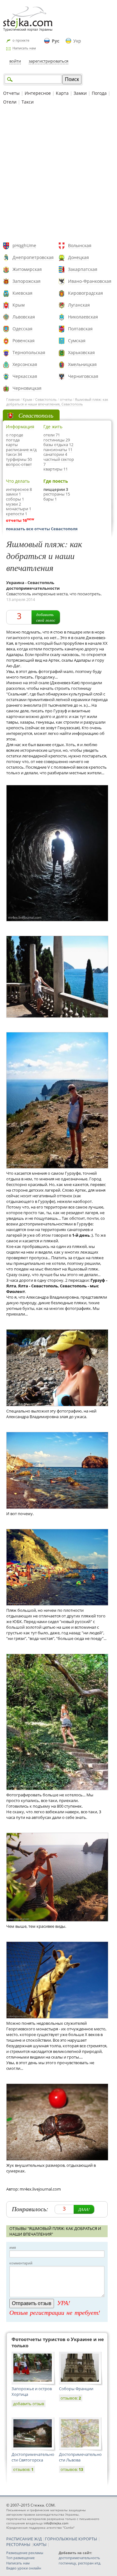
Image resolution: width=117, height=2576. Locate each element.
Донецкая (78, 257)
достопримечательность (79, 2558)
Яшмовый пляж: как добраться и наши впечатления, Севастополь (57, 402)
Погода (99, 93)
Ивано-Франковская (90, 281)
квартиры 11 (56, 469)
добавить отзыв (29, 2404)
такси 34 (14, 454)
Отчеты (11, 93)
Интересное (38, 93)
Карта (62, 93)
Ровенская (24, 341)
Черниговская (83, 376)
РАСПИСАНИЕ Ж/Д (24, 2539)
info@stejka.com (56, 2523)
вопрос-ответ (19, 464)
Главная (13, 399)
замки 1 (13, 494)
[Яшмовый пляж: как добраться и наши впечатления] (57, 853)
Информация (20, 427)
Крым (19, 305)
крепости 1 (17, 514)
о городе (15, 435)
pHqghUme (24, 245)
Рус (56, 41)
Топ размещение (20, 2558)
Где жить (53, 427)
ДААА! (84, 2209)
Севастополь (46, 399)
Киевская (22, 293)
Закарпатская (83, 269)
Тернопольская (29, 352)
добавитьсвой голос (46, 617)
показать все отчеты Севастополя (42, 529)
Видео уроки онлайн (24, 2568)
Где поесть (56, 481)
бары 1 (50, 499)
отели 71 (52, 435)
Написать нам (24, 48)
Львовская (24, 317)
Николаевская (83, 317)
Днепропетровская (33, 257)
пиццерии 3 (56, 489)
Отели (10, 102)
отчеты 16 (16, 520)
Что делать (18, 481)
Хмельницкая (82, 364)
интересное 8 (19, 489)
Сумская (77, 341)
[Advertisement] (58, 174)
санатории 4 (55, 454)
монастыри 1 (19, 509)
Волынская (80, 245)
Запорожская (27, 281)
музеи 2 (13, 504)
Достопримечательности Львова (80, 2457)
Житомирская (27, 269)
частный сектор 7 (59, 462)
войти (15, 61)
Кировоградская (85, 293)
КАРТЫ (40, 2544)
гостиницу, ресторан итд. (80, 2563)
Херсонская (25, 364)
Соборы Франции (76, 2389)
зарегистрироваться (49, 61)
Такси (28, 102)
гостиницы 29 (57, 440)
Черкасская (25, 376)
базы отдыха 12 (58, 445)
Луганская (79, 305)
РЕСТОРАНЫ (18, 2544)
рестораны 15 (57, 494)
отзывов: (71, 2398)
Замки (80, 93)
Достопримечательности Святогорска (33, 2457)
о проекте (21, 40)
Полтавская (80, 329)
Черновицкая (27, 388)
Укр (77, 41)
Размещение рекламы (25, 2553)
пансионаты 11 (58, 450)
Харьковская (81, 352)
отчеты (66, 399)
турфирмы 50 (19, 459)
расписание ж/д (21, 450)
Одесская (22, 329)
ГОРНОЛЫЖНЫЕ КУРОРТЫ (71, 2539)
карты (12, 445)
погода (13, 440)
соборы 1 (15, 499)
